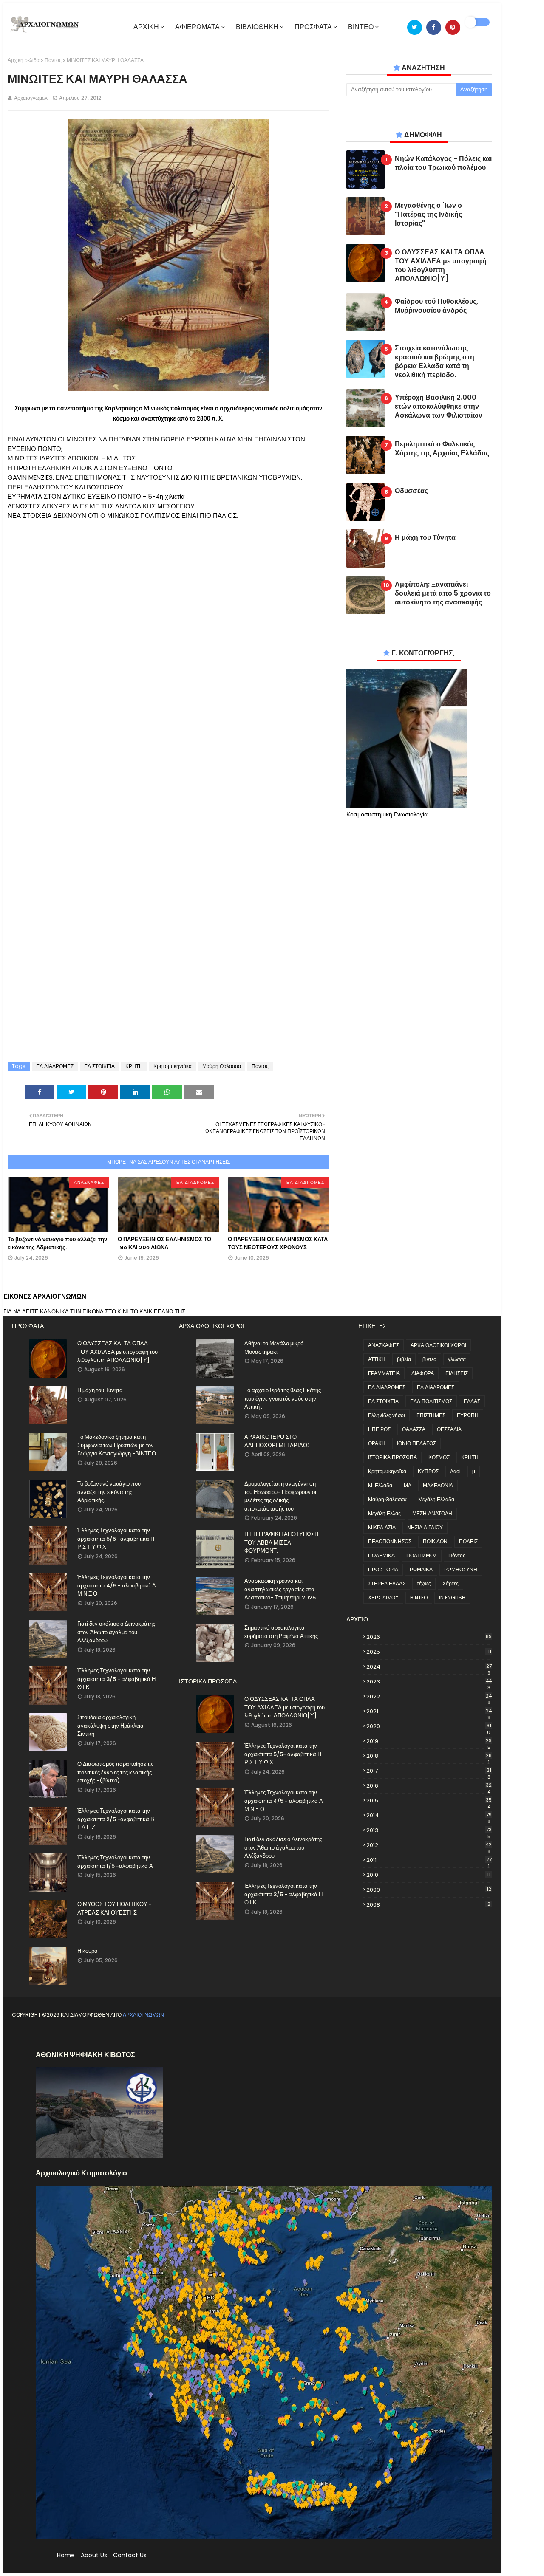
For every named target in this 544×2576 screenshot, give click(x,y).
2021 (429, 1712)
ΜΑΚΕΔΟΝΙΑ (438, 1485)
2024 (429, 1667)
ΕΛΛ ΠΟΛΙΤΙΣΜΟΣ (431, 1401)
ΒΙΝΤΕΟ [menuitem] (361, 27)
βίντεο (429, 1359)
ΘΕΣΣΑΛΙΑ (449, 1429)
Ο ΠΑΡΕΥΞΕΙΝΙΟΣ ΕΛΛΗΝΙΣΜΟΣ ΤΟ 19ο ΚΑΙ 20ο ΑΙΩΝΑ (164, 1244)
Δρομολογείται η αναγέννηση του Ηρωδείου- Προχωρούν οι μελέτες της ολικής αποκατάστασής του (280, 1496)
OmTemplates (83, 2035)
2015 (429, 1801)
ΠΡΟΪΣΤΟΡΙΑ (383, 1569)
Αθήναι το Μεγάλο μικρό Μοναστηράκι (274, 1348)
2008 (428, 1905)
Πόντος (53, 60)
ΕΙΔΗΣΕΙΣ (457, 1373)
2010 (428, 1875)
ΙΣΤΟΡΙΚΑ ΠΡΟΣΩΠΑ (392, 1457)
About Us (94, 2555)
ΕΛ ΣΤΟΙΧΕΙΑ (99, 1066)
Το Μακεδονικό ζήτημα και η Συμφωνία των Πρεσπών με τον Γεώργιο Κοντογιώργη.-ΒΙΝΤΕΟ (117, 1445)
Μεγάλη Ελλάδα (436, 1499)
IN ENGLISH (452, 1597)
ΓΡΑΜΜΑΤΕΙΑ (384, 1373)
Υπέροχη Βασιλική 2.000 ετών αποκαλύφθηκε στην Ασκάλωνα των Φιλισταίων (439, 407)
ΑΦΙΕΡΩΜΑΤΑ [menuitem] (197, 27)
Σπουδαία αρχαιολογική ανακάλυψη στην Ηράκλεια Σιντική (110, 1726)
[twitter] (415, 27)
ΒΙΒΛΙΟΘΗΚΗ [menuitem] (257, 27)
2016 (429, 1786)
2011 (429, 1860)
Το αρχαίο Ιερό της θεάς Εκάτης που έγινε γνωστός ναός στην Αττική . (283, 1398)
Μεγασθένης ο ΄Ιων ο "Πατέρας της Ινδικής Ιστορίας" (428, 215)
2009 (429, 1890)
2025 (429, 1652)
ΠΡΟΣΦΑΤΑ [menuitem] (313, 27)
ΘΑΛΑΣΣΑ (414, 1429)
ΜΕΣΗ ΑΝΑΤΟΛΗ (432, 1513)
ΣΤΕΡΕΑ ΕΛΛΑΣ (387, 1583)
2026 (429, 1637)
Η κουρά (88, 1951)
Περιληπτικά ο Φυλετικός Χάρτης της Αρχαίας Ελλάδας (442, 449)
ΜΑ (408, 1485)
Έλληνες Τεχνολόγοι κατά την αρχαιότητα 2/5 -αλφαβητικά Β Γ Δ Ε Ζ (116, 1819)
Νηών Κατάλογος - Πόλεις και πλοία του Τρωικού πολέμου (443, 164)
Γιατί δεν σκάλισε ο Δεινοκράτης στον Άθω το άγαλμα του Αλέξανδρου (116, 1632)
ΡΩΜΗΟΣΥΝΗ (461, 1569)
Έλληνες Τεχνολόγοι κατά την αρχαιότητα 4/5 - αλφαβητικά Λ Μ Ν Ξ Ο (117, 1585)
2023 (429, 1682)
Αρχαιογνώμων (31, 98)
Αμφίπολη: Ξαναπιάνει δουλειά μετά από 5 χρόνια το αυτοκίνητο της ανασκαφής (443, 593)
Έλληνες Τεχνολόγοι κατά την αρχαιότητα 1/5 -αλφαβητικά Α (115, 1862)
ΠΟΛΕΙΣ (468, 1541)
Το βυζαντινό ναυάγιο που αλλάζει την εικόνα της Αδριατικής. (57, 1244)
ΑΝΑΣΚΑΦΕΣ (384, 1345)
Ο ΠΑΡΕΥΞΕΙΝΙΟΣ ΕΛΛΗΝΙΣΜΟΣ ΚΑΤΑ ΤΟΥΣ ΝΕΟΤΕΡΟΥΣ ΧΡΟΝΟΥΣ (278, 1244)
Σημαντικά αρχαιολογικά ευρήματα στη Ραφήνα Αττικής (281, 1632)
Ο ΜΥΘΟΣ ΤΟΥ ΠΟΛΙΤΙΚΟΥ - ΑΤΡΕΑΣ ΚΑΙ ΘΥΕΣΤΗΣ (115, 1908)
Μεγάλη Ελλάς (384, 1513)
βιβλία (404, 1359)
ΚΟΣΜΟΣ (439, 1457)
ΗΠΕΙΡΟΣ (379, 1429)
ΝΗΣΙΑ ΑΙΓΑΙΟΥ (425, 1527)
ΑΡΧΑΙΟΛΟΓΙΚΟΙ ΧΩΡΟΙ (438, 1345)
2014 (429, 1816)
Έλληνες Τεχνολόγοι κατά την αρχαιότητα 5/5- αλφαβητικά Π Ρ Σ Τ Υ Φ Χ (116, 1539)
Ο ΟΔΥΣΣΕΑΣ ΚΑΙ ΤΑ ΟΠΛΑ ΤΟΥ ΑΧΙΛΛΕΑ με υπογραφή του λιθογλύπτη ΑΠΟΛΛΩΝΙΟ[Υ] (441, 266)
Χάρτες (450, 1583)
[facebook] (434, 27)
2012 (429, 1845)
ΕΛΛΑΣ (472, 1401)
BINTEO (419, 1597)
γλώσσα (457, 1359)
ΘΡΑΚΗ (377, 1443)
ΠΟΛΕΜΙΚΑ (381, 1555)
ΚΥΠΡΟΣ (428, 1471)
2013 (429, 1830)
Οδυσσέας (411, 491)
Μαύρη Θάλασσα (222, 1066)
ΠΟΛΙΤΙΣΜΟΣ (422, 1555)
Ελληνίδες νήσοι (387, 1415)
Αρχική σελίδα (24, 60)
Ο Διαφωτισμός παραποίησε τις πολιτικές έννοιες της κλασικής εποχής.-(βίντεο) (115, 1772)
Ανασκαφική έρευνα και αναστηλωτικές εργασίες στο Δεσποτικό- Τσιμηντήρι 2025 (280, 1589)
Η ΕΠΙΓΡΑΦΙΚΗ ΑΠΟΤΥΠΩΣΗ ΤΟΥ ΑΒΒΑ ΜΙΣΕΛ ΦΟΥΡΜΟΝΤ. (281, 1542)
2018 (429, 1756)
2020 (429, 1726)
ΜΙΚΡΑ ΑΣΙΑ (382, 1527)
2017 (429, 1771)
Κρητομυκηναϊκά (173, 1066)
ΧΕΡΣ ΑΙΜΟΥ (383, 1597)
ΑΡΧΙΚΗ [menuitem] (146, 27)
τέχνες (424, 1583)
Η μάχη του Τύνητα (425, 538)
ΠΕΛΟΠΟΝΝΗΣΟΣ (390, 1541)
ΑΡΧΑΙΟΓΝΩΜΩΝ (143, 2015)
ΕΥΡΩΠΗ (468, 1415)
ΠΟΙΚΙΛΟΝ (435, 1541)
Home (66, 2555)
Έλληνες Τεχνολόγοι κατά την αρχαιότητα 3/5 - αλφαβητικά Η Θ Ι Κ (116, 1679)
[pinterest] (453, 27)
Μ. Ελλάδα (380, 1485)
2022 (429, 1697)
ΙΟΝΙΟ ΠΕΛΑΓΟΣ (416, 1443)
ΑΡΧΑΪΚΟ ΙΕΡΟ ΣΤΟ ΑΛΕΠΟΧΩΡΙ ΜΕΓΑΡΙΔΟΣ (278, 1441)
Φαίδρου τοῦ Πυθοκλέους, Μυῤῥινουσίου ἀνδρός (436, 306)
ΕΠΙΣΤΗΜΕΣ (431, 1415)
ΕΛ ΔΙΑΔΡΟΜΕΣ (55, 1066)
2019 (429, 1741)
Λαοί (455, 1471)
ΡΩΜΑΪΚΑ (421, 1569)
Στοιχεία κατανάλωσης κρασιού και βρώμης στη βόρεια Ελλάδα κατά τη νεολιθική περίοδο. (435, 362)
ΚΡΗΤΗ (134, 1066)
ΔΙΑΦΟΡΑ (423, 1373)
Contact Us (130, 2555)
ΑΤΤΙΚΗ (377, 1359)
